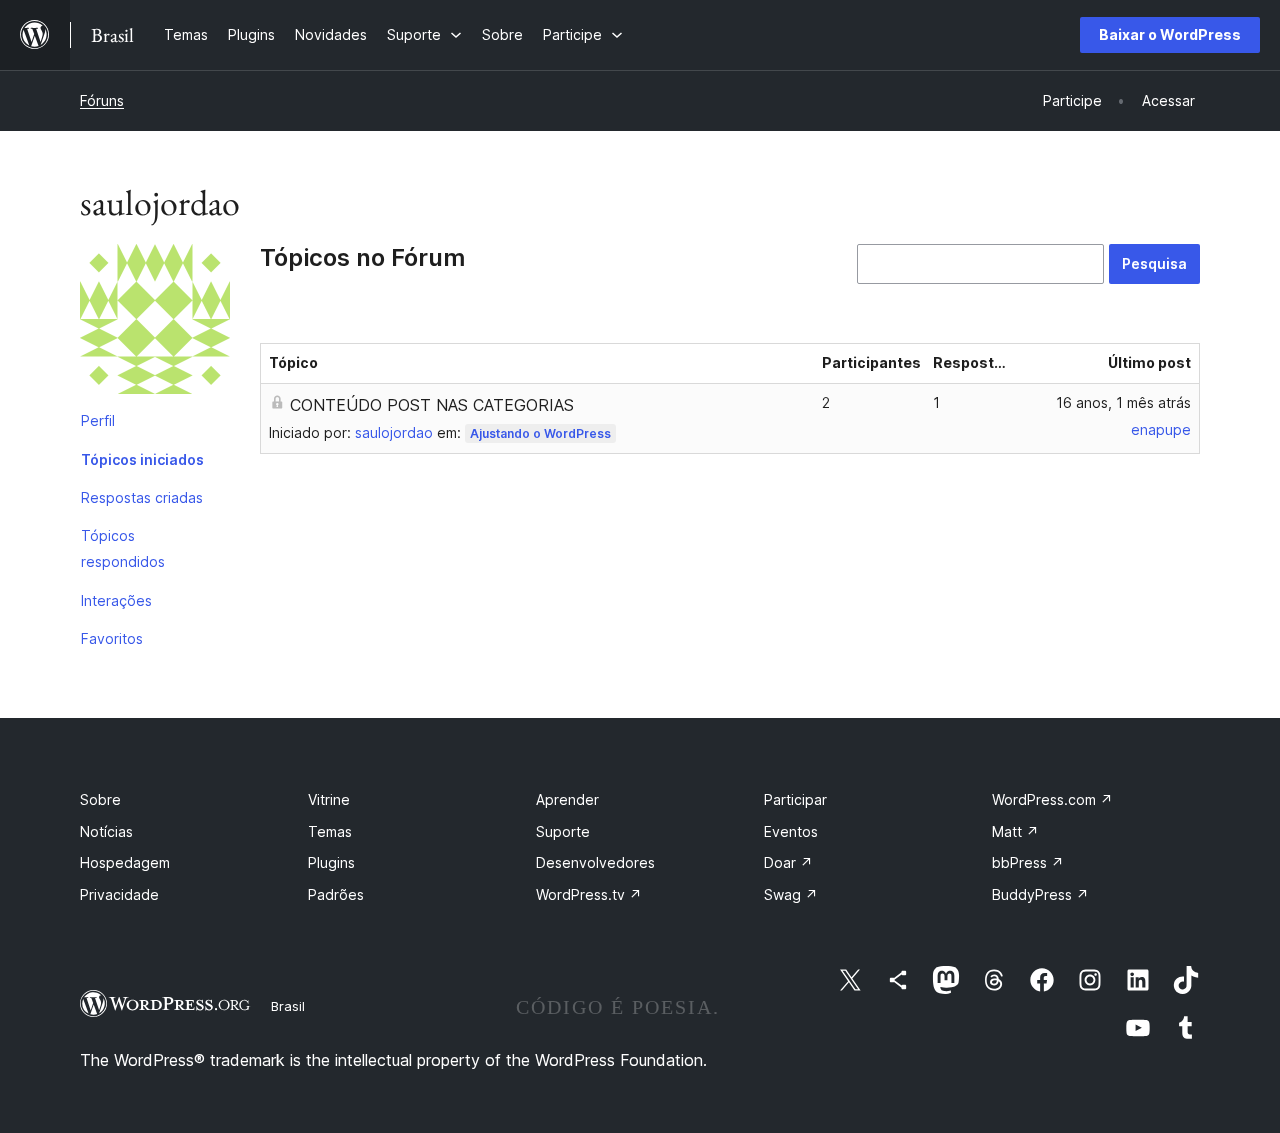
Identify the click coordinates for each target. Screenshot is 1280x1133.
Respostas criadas (142, 497)
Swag (791, 894)
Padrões (336, 894)
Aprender (567, 799)
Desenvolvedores (595, 862)
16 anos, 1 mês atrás (1123, 402)
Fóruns (102, 100)
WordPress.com (1052, 799)
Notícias (106, 831)
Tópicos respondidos (123, 548)
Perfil (98, 420)
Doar (788, 862)
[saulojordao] (155, 323)
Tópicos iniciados (142, 459)
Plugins (331, 862)
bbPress (1028, 862)
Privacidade (119, 894)
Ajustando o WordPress (540, 433)
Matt (1015, 831)
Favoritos (112, 638)
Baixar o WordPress (1170, 34)
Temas (330, 831)
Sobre (100, 799)
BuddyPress (1040, 894)
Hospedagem (125, 862)
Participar (795, 799)
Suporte (563, 831)
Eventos (791, 831)
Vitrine (329, 799)
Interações (116, 600)
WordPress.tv (589, 894)
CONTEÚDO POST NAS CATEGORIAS (432, 405)
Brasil (288, 1006)
